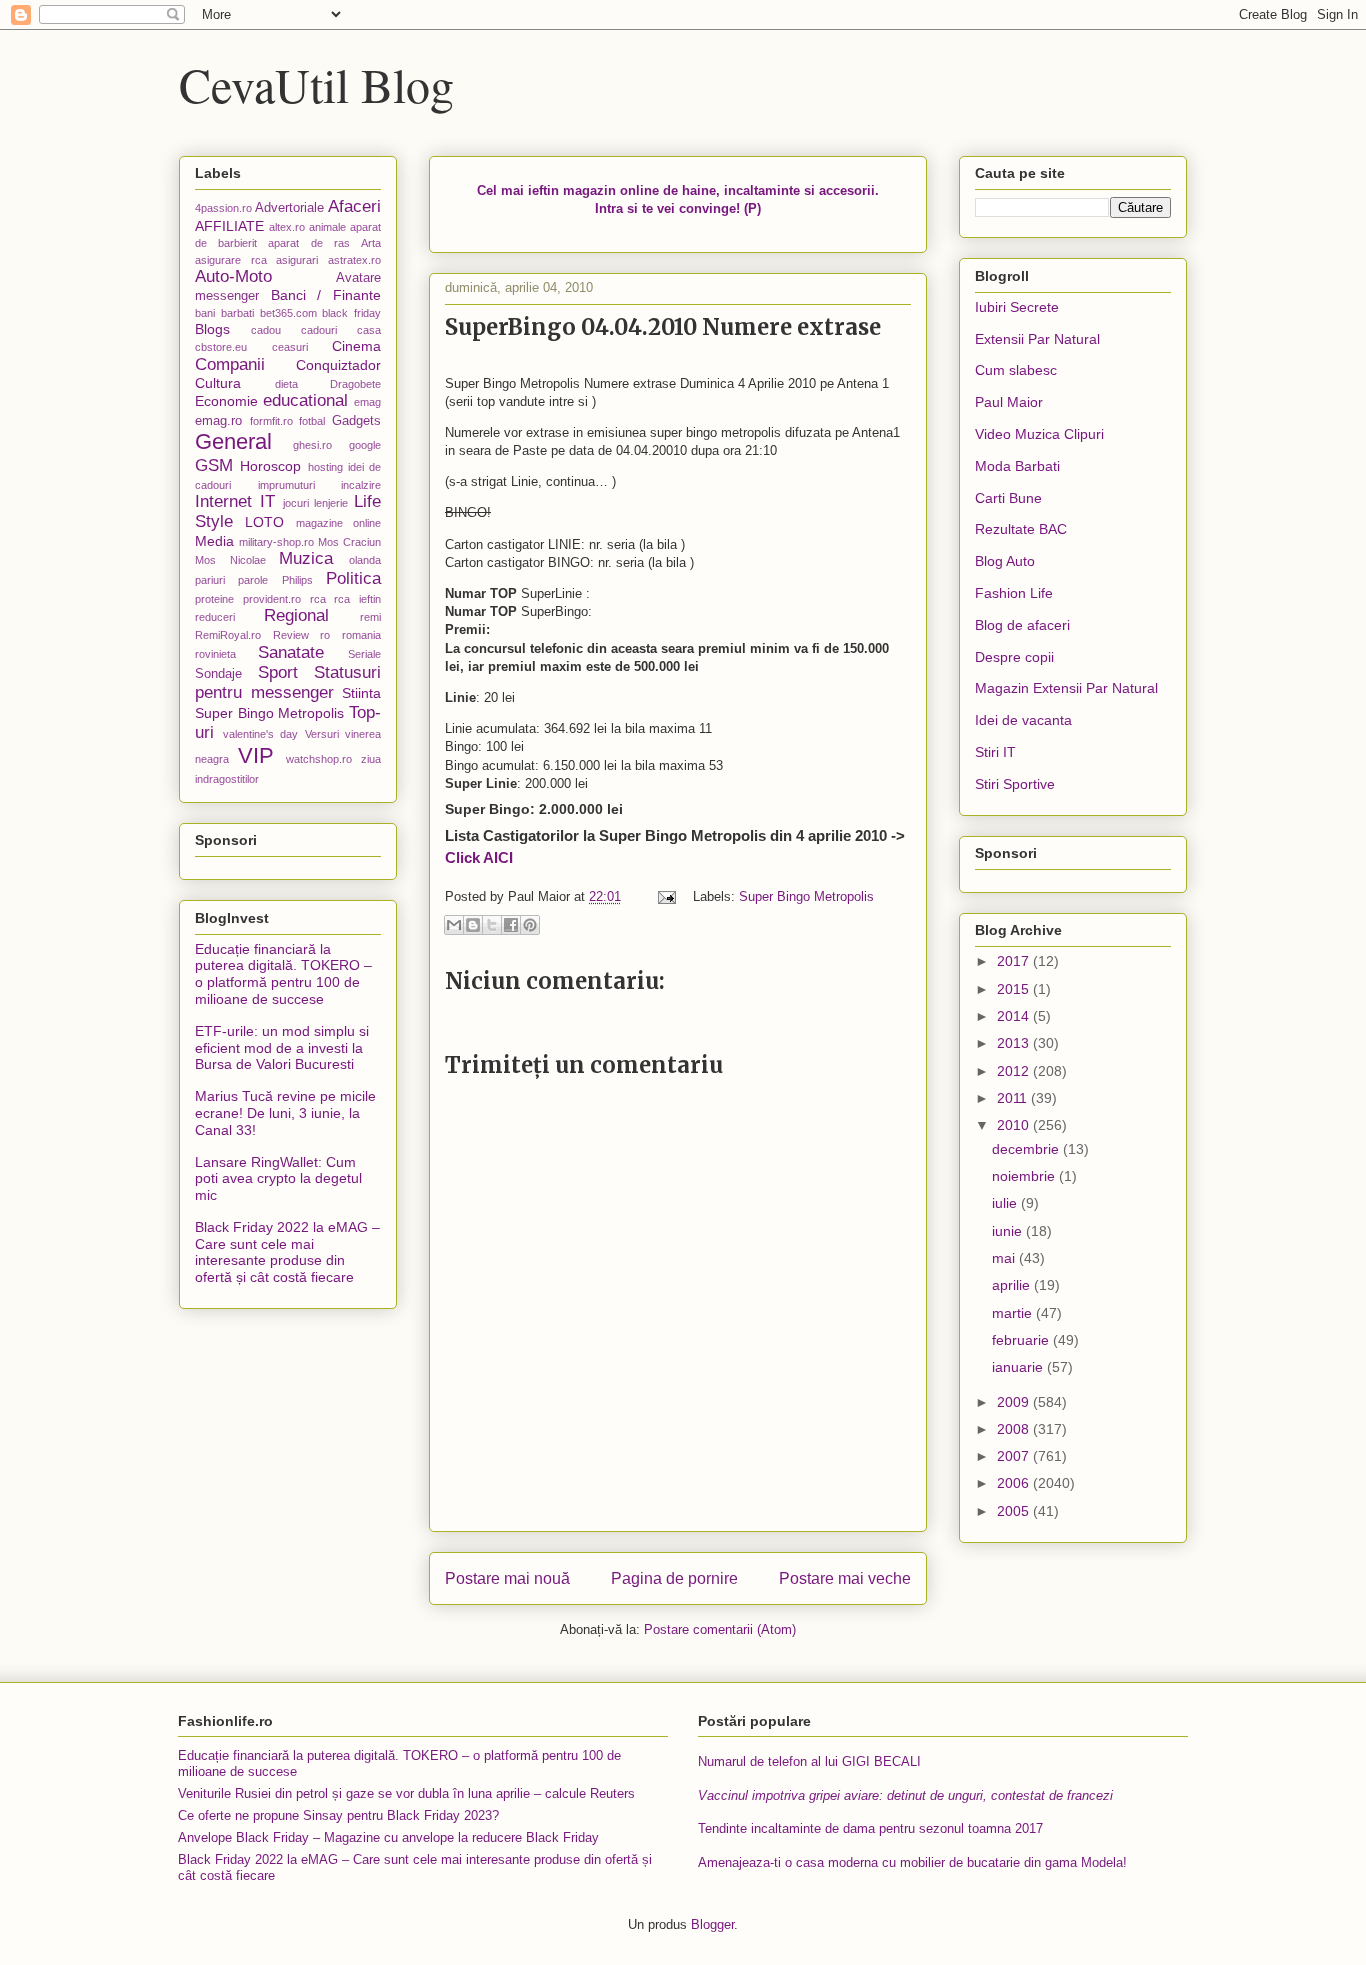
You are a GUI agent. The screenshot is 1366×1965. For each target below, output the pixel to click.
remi (370, 617)
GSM (214, 465)
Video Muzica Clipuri (1039, 434)
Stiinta (361, 693)
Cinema (356, 346)
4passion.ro (223, 208)
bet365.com (288, 313)
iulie (1006, 1203)
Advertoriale (289, 208)
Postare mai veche (845, 1578)
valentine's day (261, 734)
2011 (1014, 1098)
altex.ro (287, 227)
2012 (1015, 1071)
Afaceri (354, 206)
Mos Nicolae (230, 560)
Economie (226, 401)
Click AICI (479, 857)
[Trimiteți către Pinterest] (530, 925)
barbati (237, 313)
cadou (266, 330)
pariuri (210, 580)
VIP (256, 755)
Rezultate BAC (1021, 529)
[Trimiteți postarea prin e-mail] (665, 896)
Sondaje (218, 674)
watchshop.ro (319, 759)
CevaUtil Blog (316, 84)
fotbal (312, 421)
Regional (296, 615)
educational (305, 400)
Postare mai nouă (507, 1578)
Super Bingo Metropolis (806, 896)
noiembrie (1025, 1176)
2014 (1015, 1016)
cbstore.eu (221, 347)
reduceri (215, 617)
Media (214, 541)
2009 (1015, 1402)
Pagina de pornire (674, 1578)
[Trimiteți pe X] (492, 925)
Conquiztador (338, 365)
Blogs (212, 329)
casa (369, 330)
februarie (1022, 1340)
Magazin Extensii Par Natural (1066, 688)
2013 (1015, 1043)
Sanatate (291, 652)
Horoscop (270, 466)
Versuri (322, 734)
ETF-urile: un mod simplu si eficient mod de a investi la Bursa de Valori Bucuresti (282, 1048)
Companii (230, 364)
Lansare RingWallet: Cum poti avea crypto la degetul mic (278, 1179)
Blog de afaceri (1022, 625)
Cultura (218, 383)
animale (327, 227)
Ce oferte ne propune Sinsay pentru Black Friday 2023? (338, 1815)
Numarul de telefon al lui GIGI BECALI (809, 1761)
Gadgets (356, 421)
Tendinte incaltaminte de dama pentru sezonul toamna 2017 (870, 1828)
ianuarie (1019, 1367)
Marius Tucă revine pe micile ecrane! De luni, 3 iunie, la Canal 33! (285, 1113)
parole (253, 580)
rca (318, 599)
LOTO (264, 522)
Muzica (306, 558)
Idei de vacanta (1023, 720)
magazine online (338, 523)
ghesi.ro (312, 445)
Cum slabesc (1016, 370)
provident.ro (272, 599)
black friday (351, 313)
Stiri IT (995, 752)
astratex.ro (354, 260)
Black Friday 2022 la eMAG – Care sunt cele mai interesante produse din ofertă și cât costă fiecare (287, 1252)
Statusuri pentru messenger (288, 682)
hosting (325, 467)
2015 (1015, 989)
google (365, 445)
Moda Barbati (1017, 466)
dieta (286, 384)
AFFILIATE (229, 226)
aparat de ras (308, 243)
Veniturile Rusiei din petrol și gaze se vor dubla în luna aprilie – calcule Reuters (406, 1793)
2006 (1015, 1483)
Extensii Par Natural (1037, 339)
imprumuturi (286, 485)
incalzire (361, 485)
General (233, 441)
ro (325, 635)
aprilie (1013, 1285)
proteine (214, 599)
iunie (1009, 1231)
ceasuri (290, 347)
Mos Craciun (349, 542)
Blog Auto (1005, 561)
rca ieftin (357, 599)
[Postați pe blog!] (473, 925)
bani (205, 313)
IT (267, 501)
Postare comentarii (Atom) (720, 1629)
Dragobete (355, 384)
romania (361, 635)
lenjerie (331, 503)
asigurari (297, 260)
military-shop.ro (276, 542)
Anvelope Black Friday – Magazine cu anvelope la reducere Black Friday (388, 1837)
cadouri (319, 330)
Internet (223, 501)
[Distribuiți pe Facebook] (511, 925)
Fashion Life (1014, 593)
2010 (1015, 1125)
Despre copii (1014, 657)
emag (367, 402)
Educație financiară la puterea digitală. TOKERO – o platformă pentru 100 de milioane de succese (283, 974)
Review (291, 635)
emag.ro (218, 421)
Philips (297, 580)
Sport (278, 672)
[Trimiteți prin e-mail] (454, 925)
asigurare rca (231, 260)
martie (1014, 1313)
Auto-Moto (233, 276)
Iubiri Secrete (1017, 307)
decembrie (1027, 1149)
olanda (365, 560)
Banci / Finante (326, 295)
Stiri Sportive (1015, 784)
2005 (1015, 1511)
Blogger (712, 1924)
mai (1005, 1258)
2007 (1015, 1456)
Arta (371, 243)
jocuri (296, 503)
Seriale (364, 654)
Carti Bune (1008, 498)
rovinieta (215, 654)
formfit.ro (271, 421)
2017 (1015, 961)
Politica (353, 578)
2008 (1015, 1429)
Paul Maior (1009, 402)
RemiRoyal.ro (228, 635)
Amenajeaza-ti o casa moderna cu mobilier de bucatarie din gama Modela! (912, 1862)
